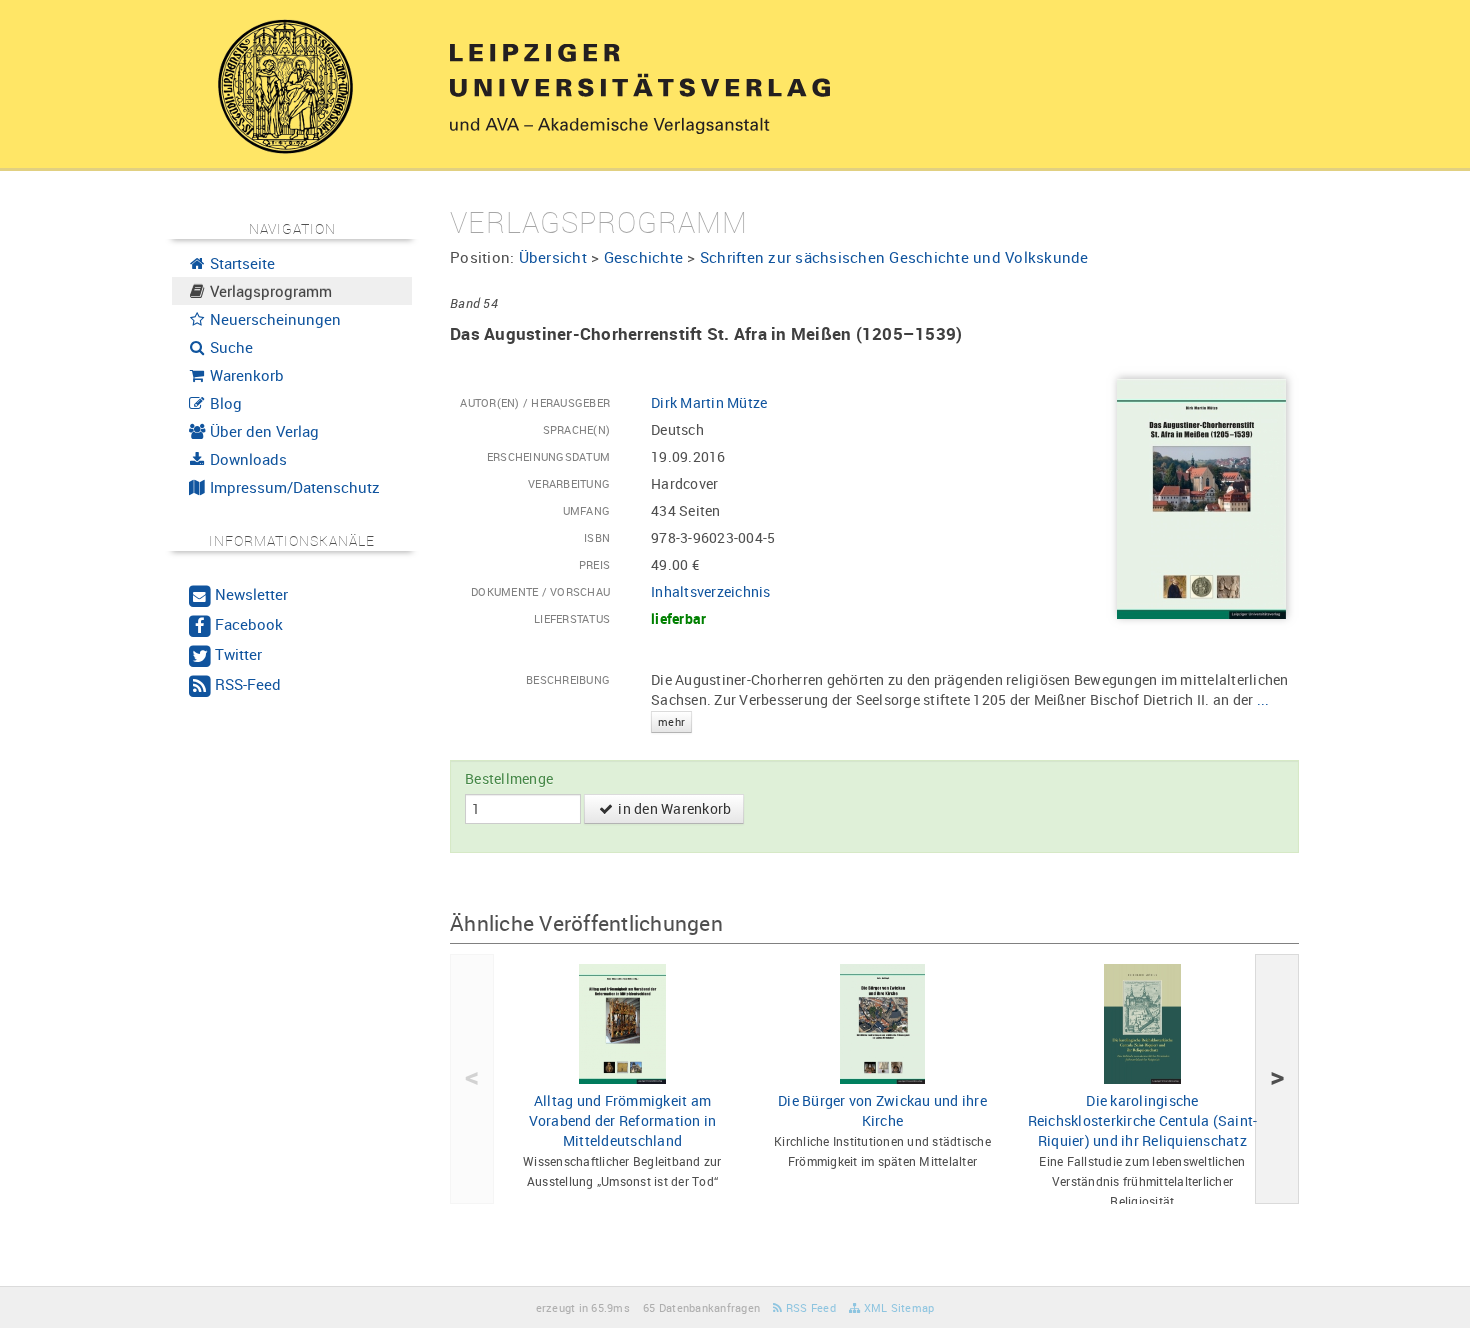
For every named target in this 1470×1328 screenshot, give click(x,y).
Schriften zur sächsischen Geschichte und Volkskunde (894, 257)
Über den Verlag (262, 431)
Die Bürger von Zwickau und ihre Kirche (882, 1110)
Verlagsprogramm (269, 291)
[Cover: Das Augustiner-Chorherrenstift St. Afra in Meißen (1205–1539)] (1201, 497)
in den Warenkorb (673, 808)
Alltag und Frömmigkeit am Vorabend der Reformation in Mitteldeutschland (623, 1120)
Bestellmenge (509, 778)
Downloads (246, 459)
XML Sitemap (897, 1307)
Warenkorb (245, 375)
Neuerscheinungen (273, 319)
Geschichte (644, 257)
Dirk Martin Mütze (709, 402)
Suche (229, 347)
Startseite (240, 263)
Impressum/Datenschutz (293, 487)
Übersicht (553, 257)
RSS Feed (809, 1307)
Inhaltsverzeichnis (711, 591)
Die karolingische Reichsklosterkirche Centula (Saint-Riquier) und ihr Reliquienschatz (1143, 1120)
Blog (224, 403)
